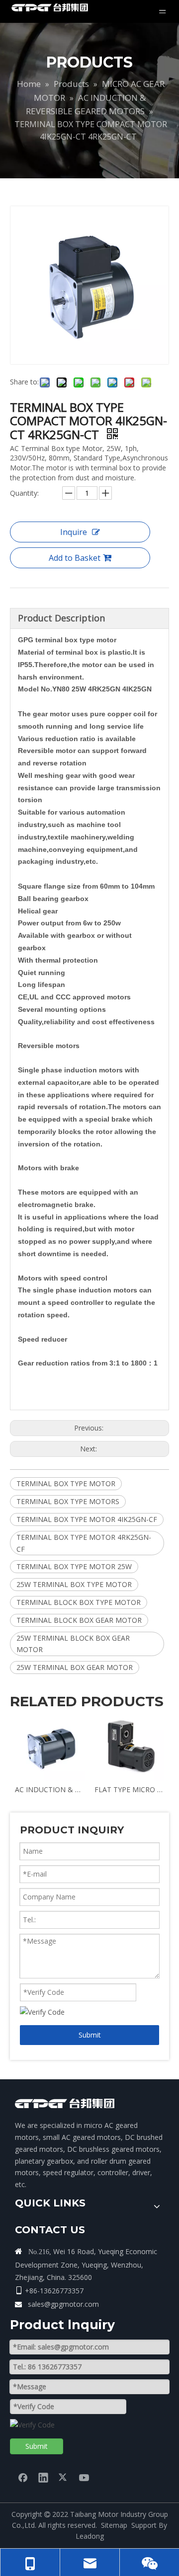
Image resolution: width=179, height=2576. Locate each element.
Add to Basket (75, 558)
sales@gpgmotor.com (63, 2304)
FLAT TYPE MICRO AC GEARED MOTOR (129, 1789)
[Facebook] (23, 2477)
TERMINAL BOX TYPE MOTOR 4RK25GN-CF (84, 1543)
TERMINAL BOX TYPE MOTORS (68, 1501)
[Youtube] (84, 2477)
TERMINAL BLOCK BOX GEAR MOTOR (79, 1620)
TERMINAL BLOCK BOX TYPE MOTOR (79, 1602)
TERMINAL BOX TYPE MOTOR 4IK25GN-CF (87, 1519)
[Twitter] (64, 2477)
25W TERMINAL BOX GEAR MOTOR (75, 1667)
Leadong (90, 2536)
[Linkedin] (43, 2477)
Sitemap (114, 2525)
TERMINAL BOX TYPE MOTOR (66, 1483)
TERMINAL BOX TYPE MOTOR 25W (74, 1566)
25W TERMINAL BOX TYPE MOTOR (74, 1584)
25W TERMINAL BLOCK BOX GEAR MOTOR (73, 1644)
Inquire (74, 532)
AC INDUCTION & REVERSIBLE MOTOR (50, 1789)
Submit (90, 2035)
